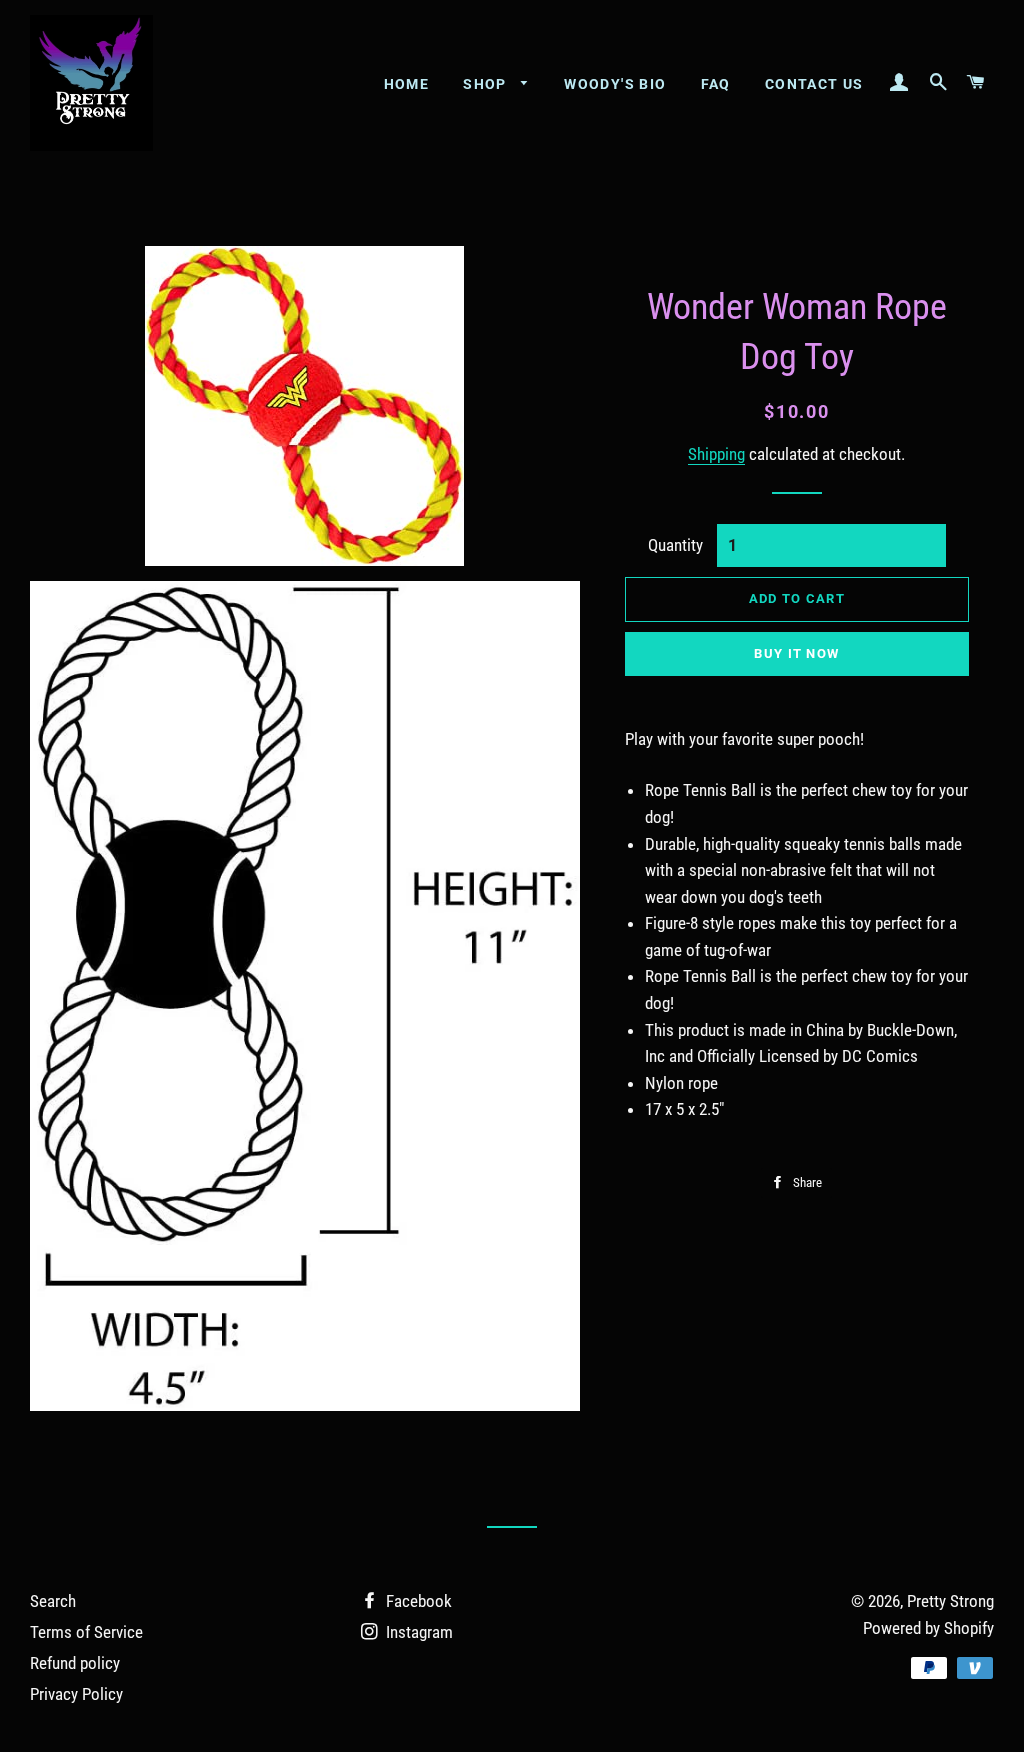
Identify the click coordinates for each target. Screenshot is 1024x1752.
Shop (487, 84)
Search (53, 1601)
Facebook (417, 1601)
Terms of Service (86, 1632)
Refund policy (75, 1663)
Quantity (675, 545)
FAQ (716, 84)
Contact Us (814, 84)
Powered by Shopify (928, 1628)
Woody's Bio (615, 84)
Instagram (417, 1632)
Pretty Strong (950, 1601)
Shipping (716, 454)
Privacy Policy (76, 1694)
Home (407, 84)
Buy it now (796, 653)
